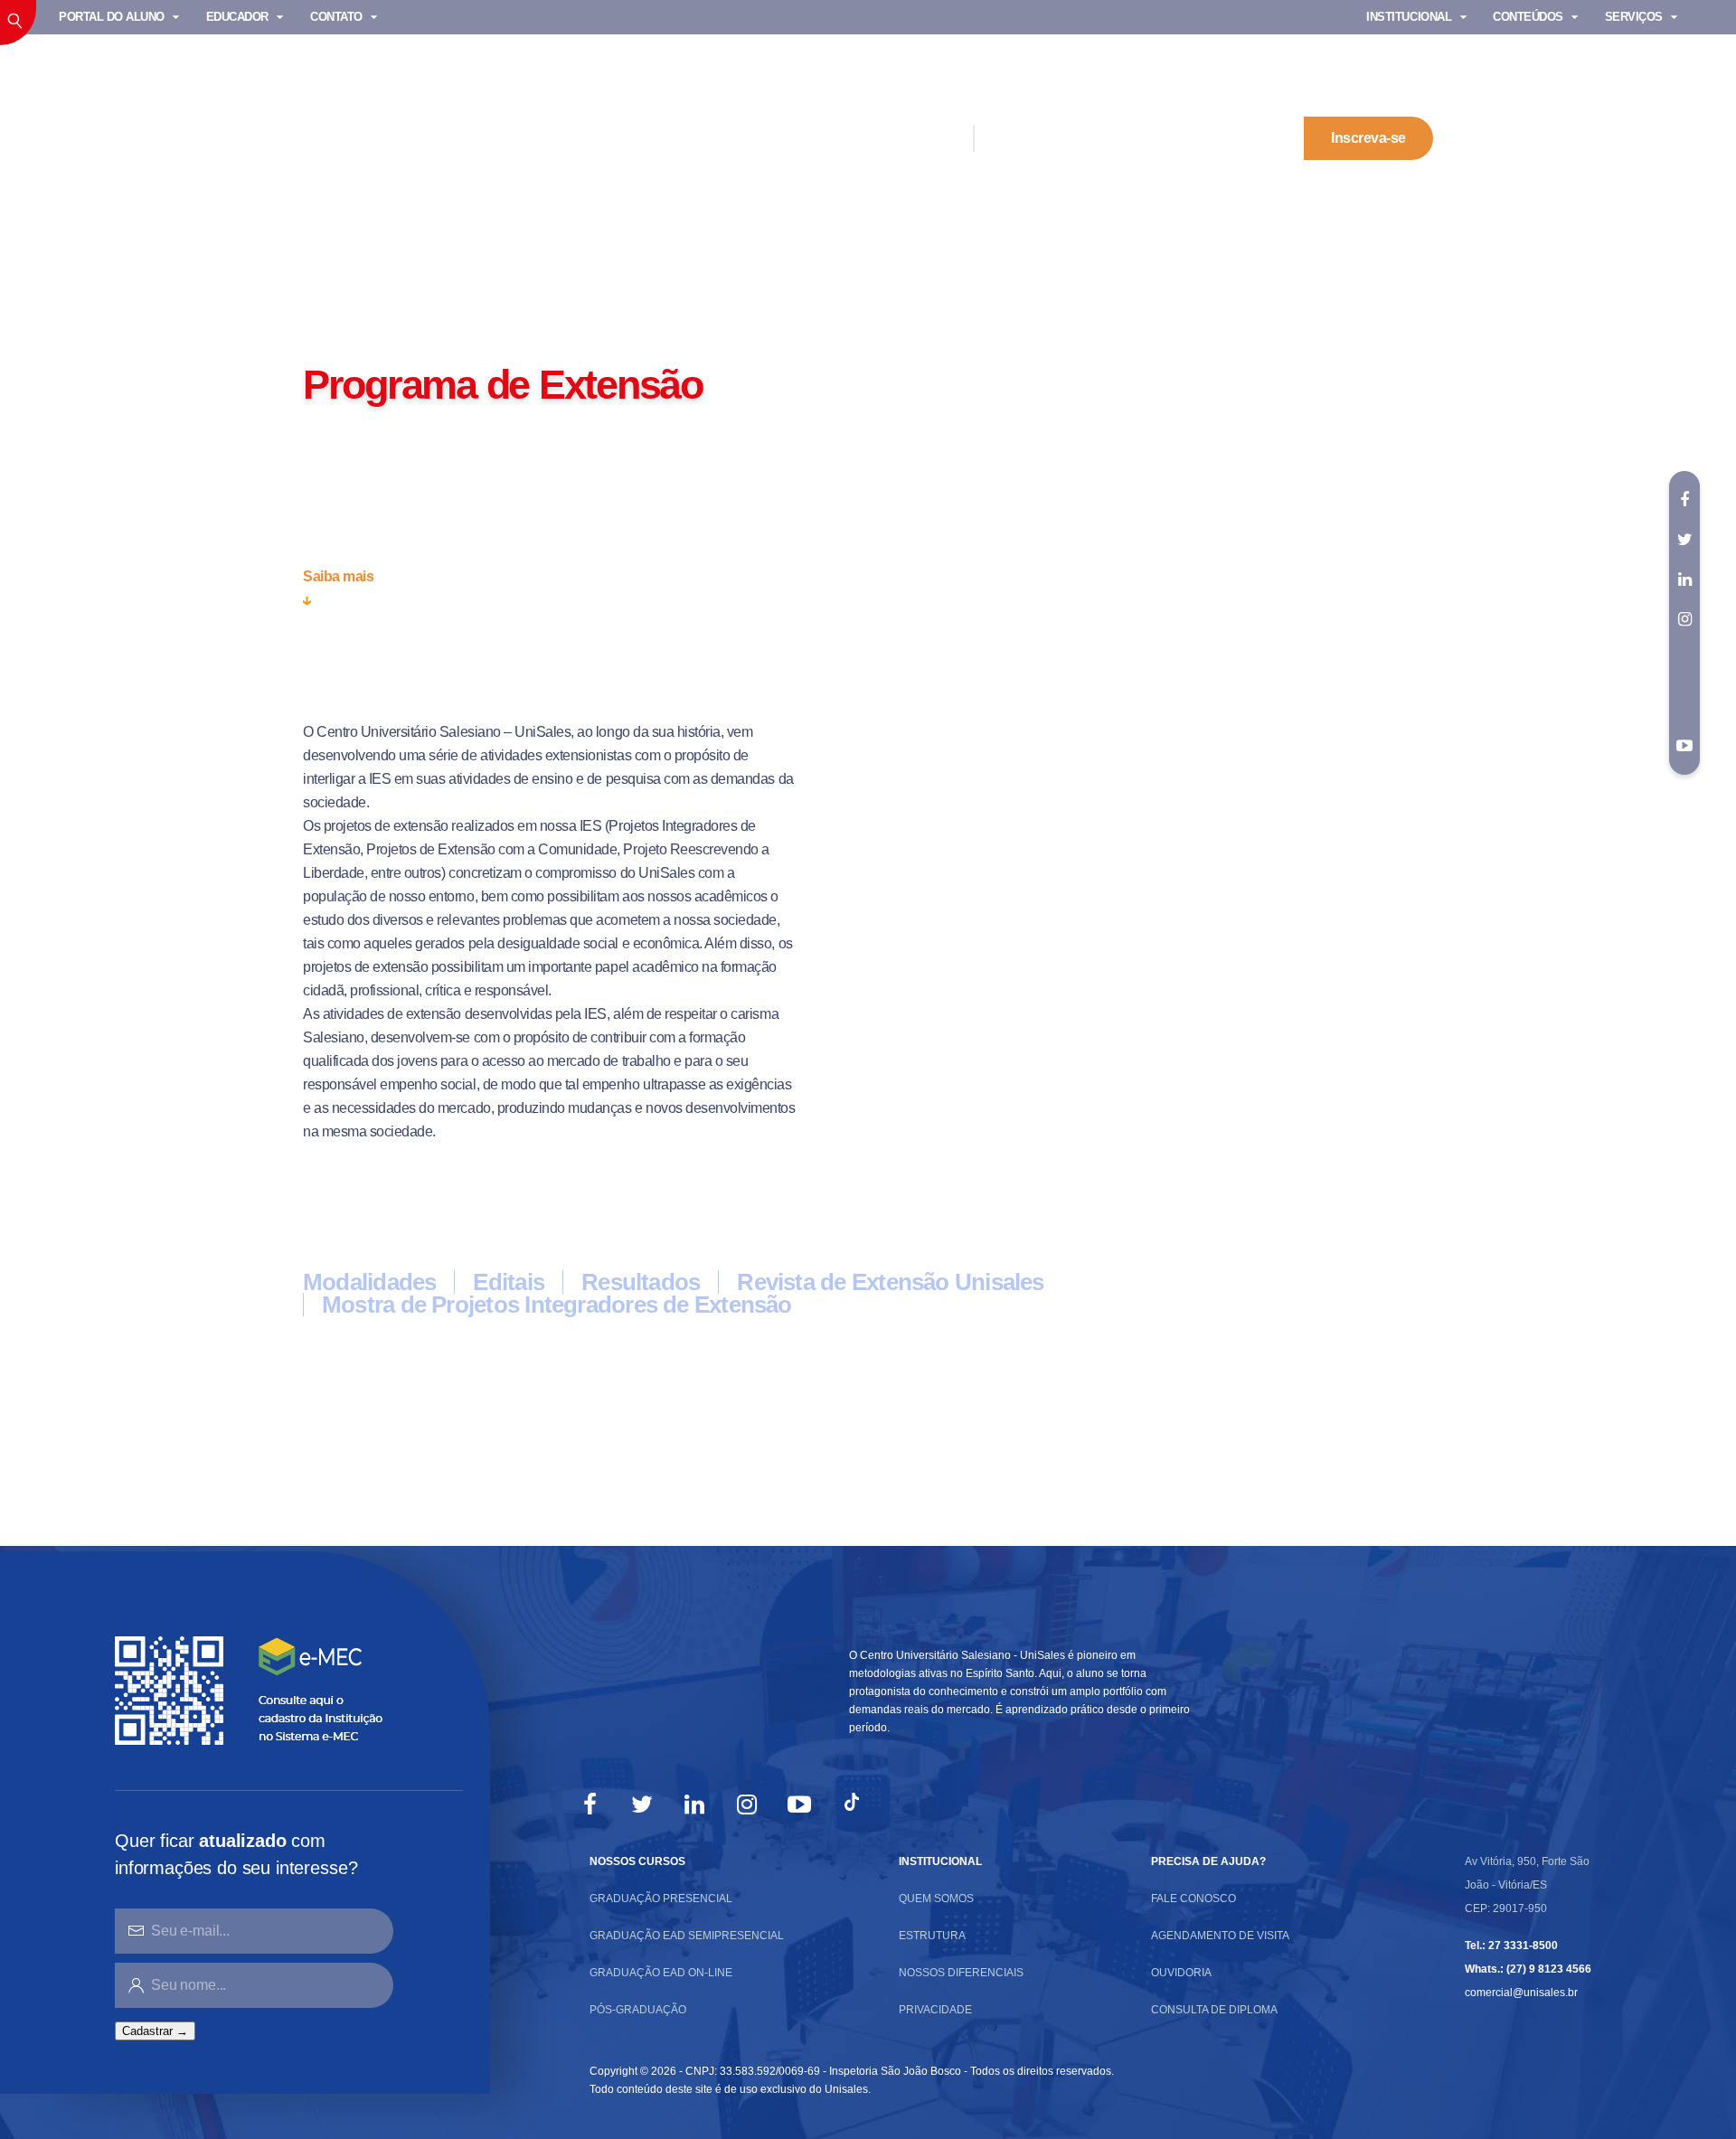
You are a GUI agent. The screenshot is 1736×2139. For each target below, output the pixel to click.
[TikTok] (852, 1804)
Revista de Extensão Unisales (890, 1282)
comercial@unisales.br (1521, 1993)
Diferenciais (899, 138)
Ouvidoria (1181, 1973)
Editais (509, 1282)
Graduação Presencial (661, 1899)
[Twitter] (642, 1804)
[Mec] (253, 1689)
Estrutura (932, 1936)
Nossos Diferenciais (961, 1973)
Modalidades (369, 1282)
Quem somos (936, 1899)
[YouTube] (799, 1804)
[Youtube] (1684, 746)
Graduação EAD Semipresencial (687, 1936)
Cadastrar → (155, 2031)
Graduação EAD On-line (661, 1973)
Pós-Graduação (638, 2010)
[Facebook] (590, 1804)
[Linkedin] (694, 1804)
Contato (336, 17)
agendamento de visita (1220, 1936)
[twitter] (1684, 540)
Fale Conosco (1193, 1899)
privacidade (935, 2010)
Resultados (641, 1282)
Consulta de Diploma (1214, 2010)
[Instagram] (747, 1804)
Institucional (352, 339)
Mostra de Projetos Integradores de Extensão (557, 1305)
